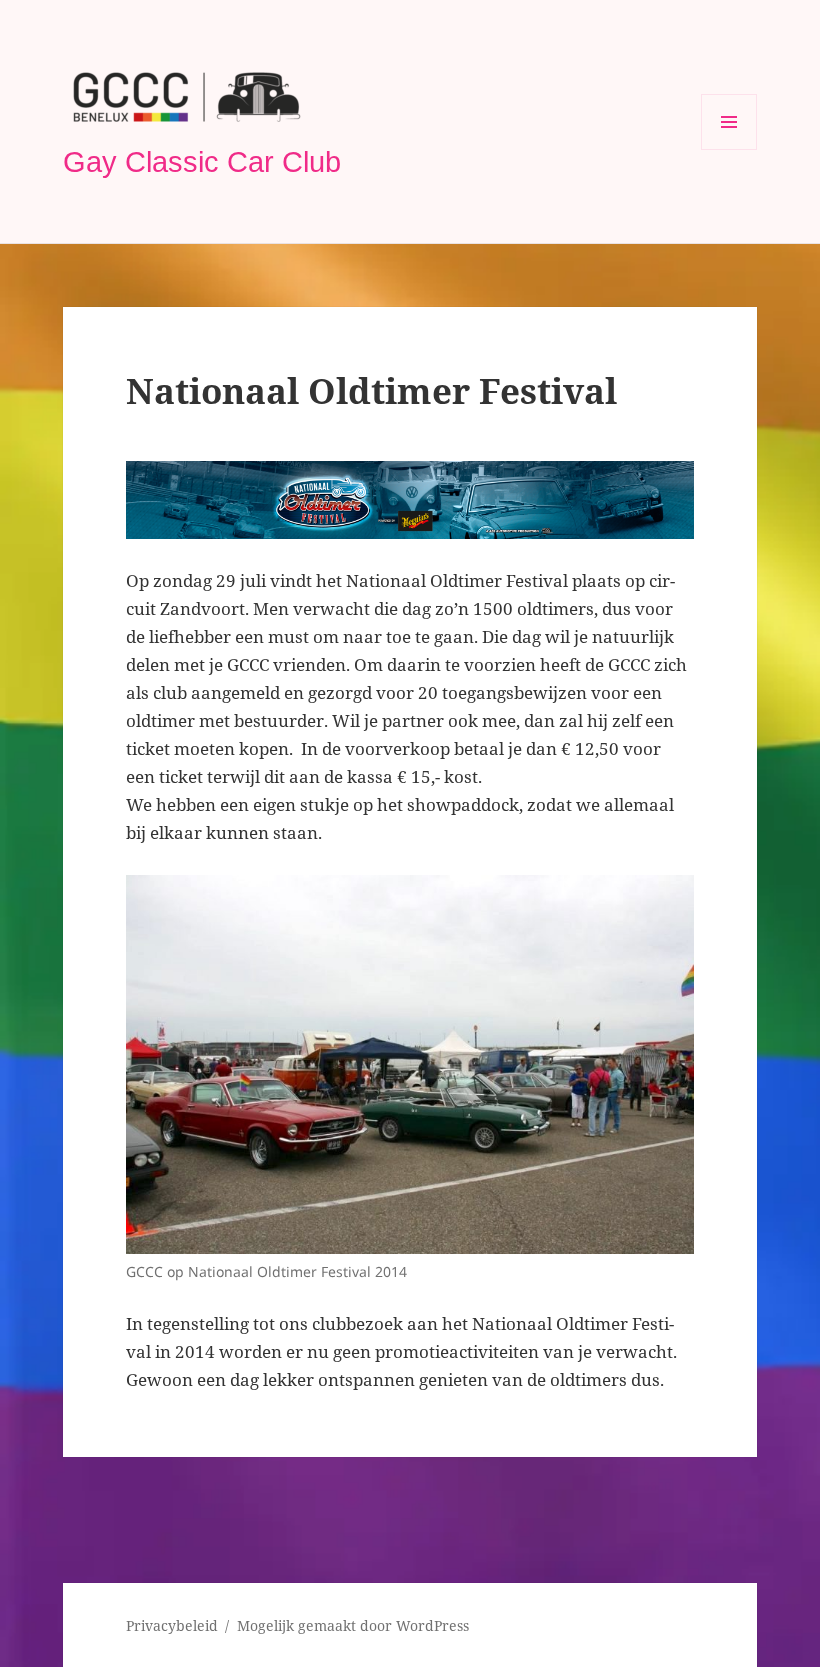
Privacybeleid (172, 1625)
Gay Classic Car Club (202, 162)
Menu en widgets (729, 149)
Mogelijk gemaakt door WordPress (353, 1625)
